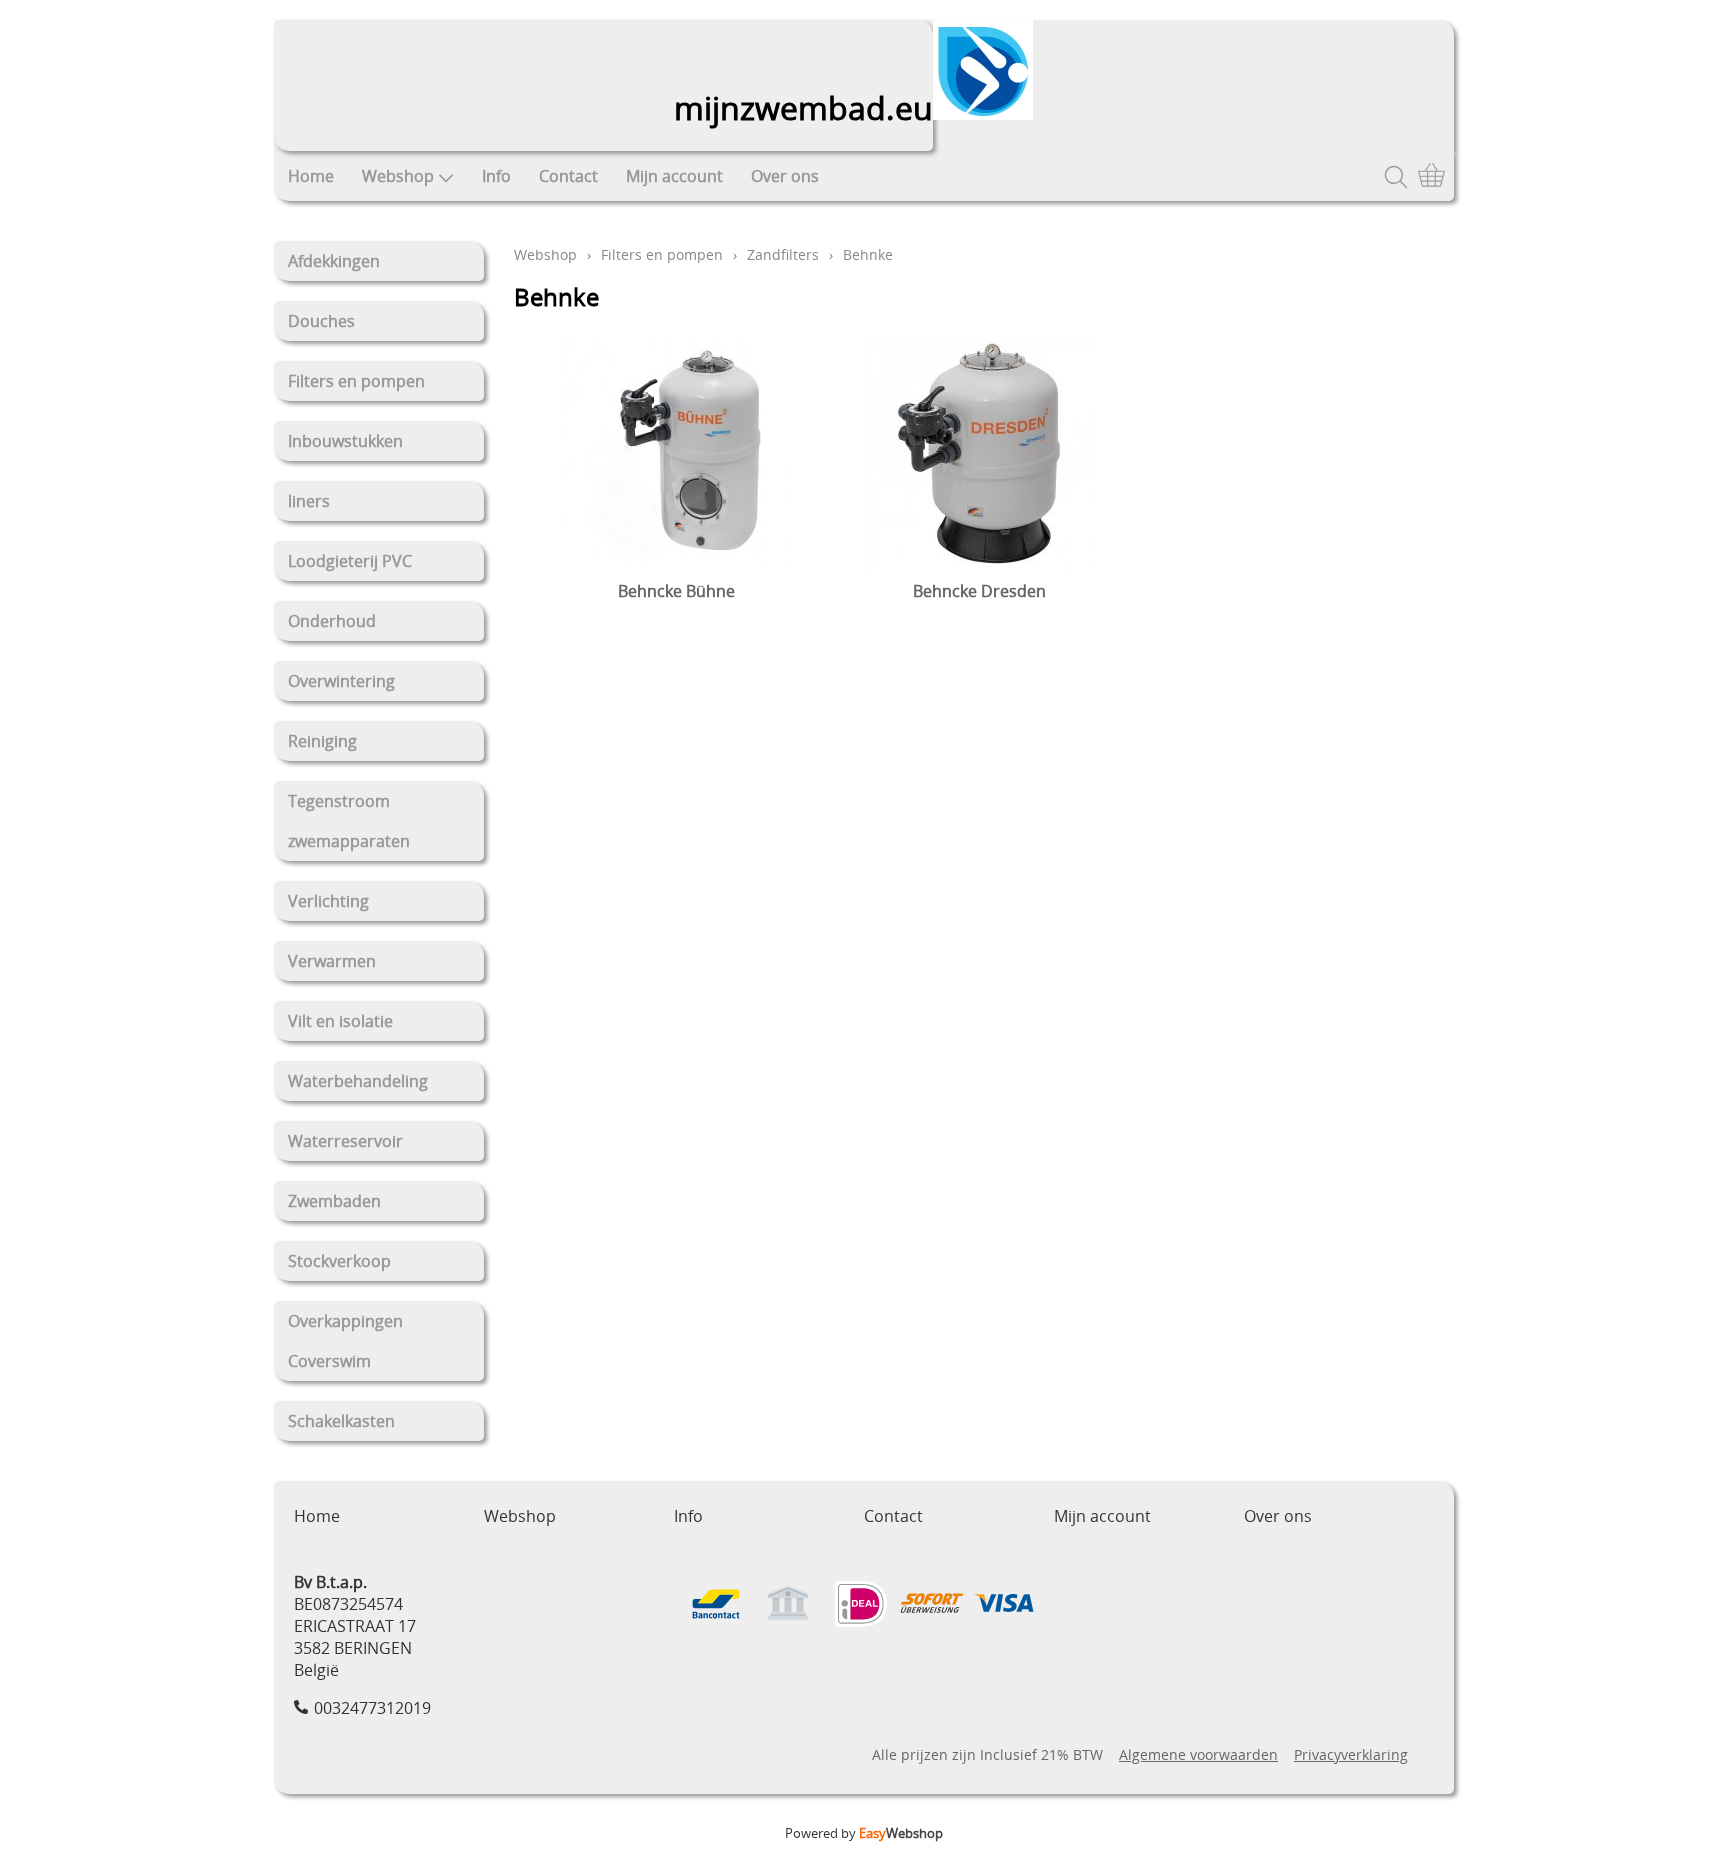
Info (496, 176)
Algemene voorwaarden (1198, 1754)
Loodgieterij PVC (350, 561)
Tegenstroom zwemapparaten (349, 821)
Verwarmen (332, 961)
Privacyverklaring (1351, 1754)
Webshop (398, 176)
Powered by (864, 1833)
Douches (321, 321)
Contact (568, 176)
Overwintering (341, 681)
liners (309, 501)
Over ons (785, 176)
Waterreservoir (345, 1141)
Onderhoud (332, 621)
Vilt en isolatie (340, 1021)
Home (311, 176)
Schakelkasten (341, 1421)
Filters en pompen (356, 381)
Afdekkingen (334, 261)
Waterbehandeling (358, 1081)
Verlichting (328, 901)
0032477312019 (372, 1708)
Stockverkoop (339, 1261)
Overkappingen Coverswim (345, 1341)
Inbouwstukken (345, 441)
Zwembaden (334, 1201)
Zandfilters (783, 254)
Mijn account (674, 176)
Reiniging (322, 741)
